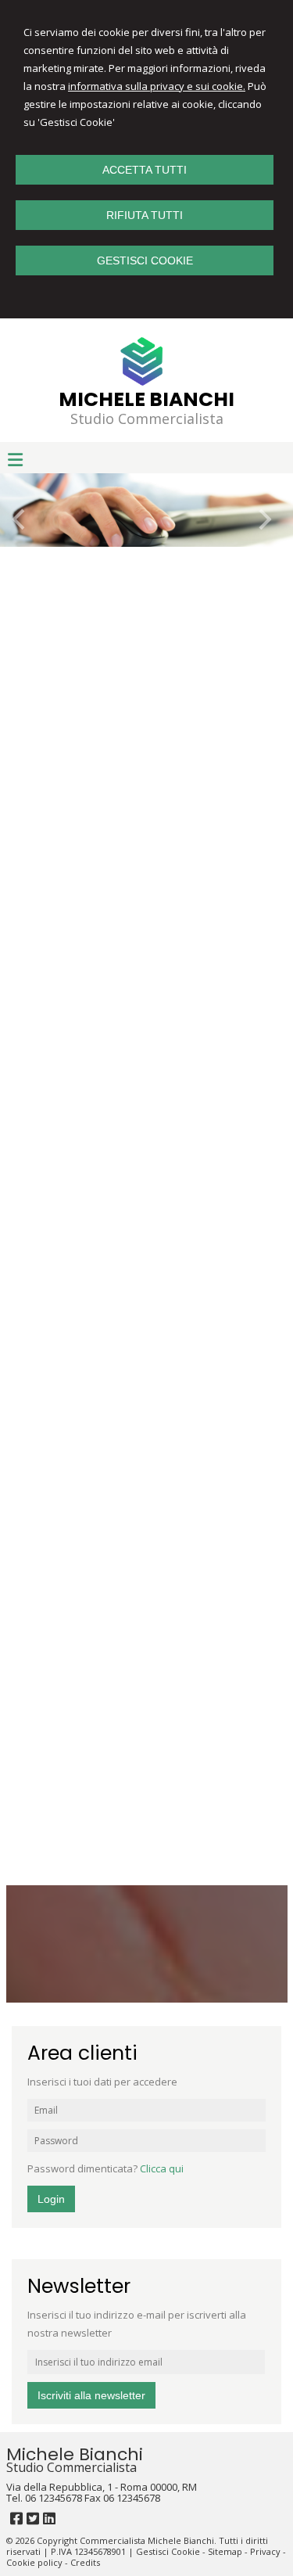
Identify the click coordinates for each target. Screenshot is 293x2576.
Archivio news (248, 1472)
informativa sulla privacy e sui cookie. (157, 86)
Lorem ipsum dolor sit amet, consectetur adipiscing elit (124, 945)
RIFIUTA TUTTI (145, 215)
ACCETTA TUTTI (145, 170)
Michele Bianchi (146, 399)
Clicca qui (162, 2168)
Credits (85, 2562)
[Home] (143, 385)
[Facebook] (16, 2518)
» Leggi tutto (174, 676)
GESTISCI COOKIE (145, 260)
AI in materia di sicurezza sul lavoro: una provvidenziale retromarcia (123, 1797)
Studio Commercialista (147, 419)
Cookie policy (34, 2562)
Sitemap (225, 2551)
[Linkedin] (49, 2518)
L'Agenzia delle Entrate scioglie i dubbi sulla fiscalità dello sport (136, 1690)
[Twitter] (33, 2518)
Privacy (265, 2551)
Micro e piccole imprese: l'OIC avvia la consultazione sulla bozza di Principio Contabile (145, 1583)
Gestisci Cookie (168, 2551)
